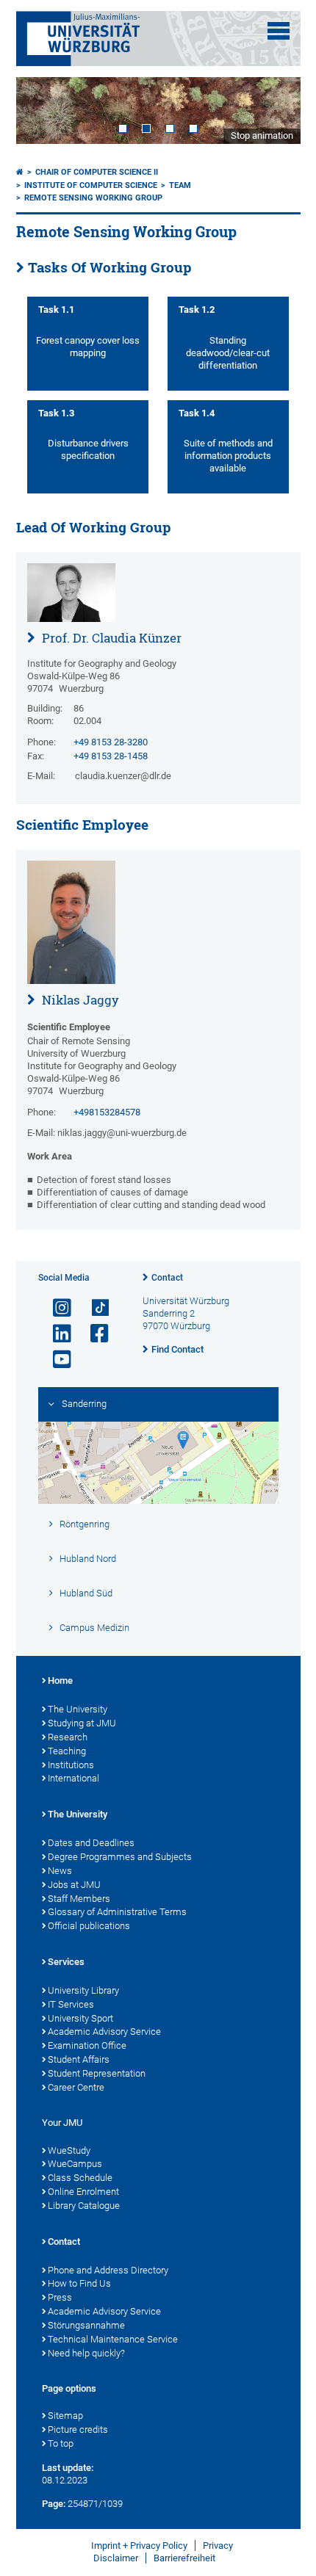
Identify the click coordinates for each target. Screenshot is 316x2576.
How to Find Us (79, 2283)
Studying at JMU (82, 1723)
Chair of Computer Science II (97, 172)
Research (68, 1737)
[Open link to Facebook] (93, 1334)
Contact (167, 1278)
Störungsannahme (86, 2325)
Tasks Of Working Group (110, 267)
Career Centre (76, 2087)
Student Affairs (79, 2059)
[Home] (20, 172)
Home (60, 1680)
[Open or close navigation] (279, 31)
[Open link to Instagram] (56, 1308)
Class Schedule (80, 2178)
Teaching (67, 1751)
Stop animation (262, 135)
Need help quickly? (86, 2353)
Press (60, 2297)
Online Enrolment (83, 2192)
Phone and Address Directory (108, 2270)
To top (61, 2443)
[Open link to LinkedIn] (56, 1334)
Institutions (71, 1765)
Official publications (89, 1926)
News (60, 1871)
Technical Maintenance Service (113, 2339)
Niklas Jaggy (79, 1000)
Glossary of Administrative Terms (117, 1912)
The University (78, 1709)
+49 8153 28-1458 (111, 756)
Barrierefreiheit (184, 2558)
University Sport (80, 2018)
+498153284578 (107, 1112)
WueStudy (69, 2150)
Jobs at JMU (74, 1885)
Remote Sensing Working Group (93, 198)
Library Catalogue (84, 2206)
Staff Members (79, 1899)
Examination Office (87, 2045)
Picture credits (78, 2430)
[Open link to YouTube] (56, 1360)
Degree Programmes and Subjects (120, 1857)
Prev (42, 111)
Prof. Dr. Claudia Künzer (110, 638)
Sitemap (65, 2416)
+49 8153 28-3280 (111, 742)
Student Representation (97, 2073)
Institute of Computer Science (91, 185)
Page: (54, 2504)
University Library (83, 1990)
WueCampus (75, 2164)
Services (66, 1962)
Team (180, 185)
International (73, 1778)
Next (275, 111)
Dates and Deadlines (91, 1843)
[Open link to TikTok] (93, 1308)
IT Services (71, 2004)
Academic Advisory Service (104, 2032)
